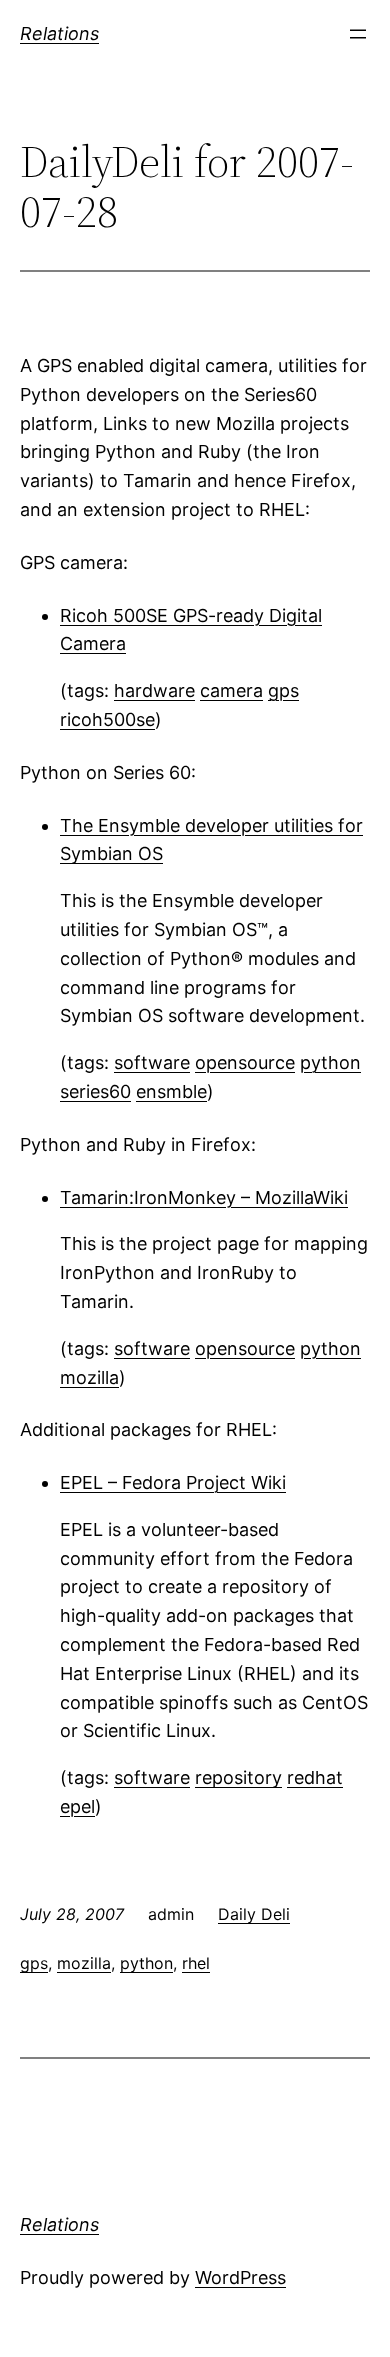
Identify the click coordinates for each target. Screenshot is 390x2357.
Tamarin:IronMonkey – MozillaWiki (204, 1197)
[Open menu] (358, 34)
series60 (95, 1091)
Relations (59, 33)
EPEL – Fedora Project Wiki (173, 1482)
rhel (196, 1963)
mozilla (89, 1377)
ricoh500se (107, 719)
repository (238, 1777)
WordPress (240, 2277)
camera (231, 690)
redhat (315, 1777)
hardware (154, 690)
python (330, 1062)
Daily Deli (254, 1914)
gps (283, 690)
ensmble (171, 1091)
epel (77, 1806)
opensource (245, 1062)
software (152, 1062)
